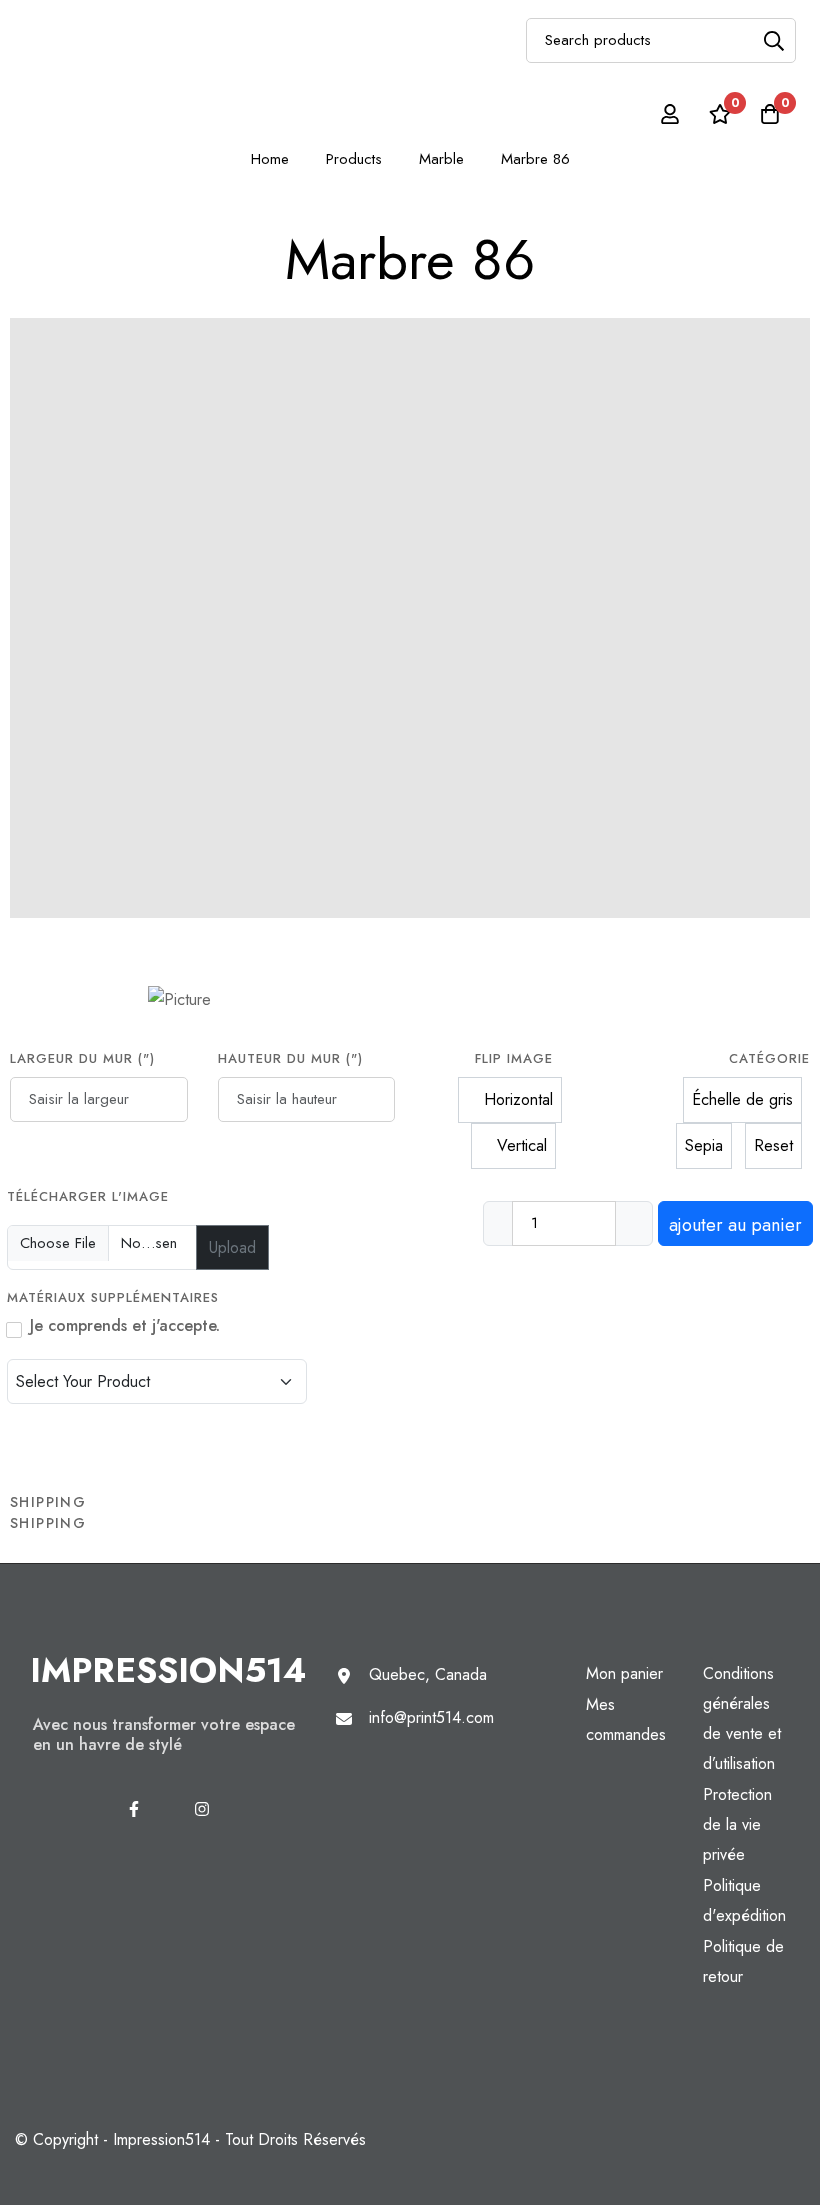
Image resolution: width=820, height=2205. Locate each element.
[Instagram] (202, 1809)
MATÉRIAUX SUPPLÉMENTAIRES (115, 1297)
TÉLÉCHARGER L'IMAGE (88, 1196)
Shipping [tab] (48, 1502)
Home (270, 159)
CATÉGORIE (769, 1058)
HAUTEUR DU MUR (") (290, 1058)
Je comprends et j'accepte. (125, 1325)
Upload (232, 1247)
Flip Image (514, 1058)
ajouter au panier (735, 1225)
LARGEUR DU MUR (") (82, 1058)
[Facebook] (134, 1809)
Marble (441, 159)
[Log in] (670, 114)
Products (354, 159)
